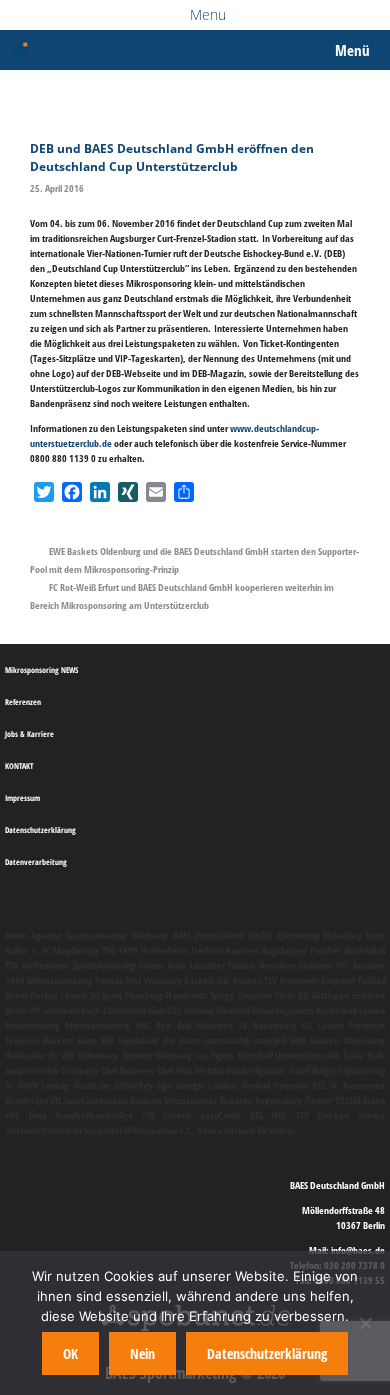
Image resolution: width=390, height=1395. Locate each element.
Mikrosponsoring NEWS (41, 669)
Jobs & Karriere (29, 733)
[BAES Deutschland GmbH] (20, 50)
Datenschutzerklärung (40, 829)
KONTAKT (19, 765)
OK (70, 1353)
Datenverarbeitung (36, 861)
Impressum (22, 797)
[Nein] (365, 1323)
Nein (142, 1353)
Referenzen (23, 701)
